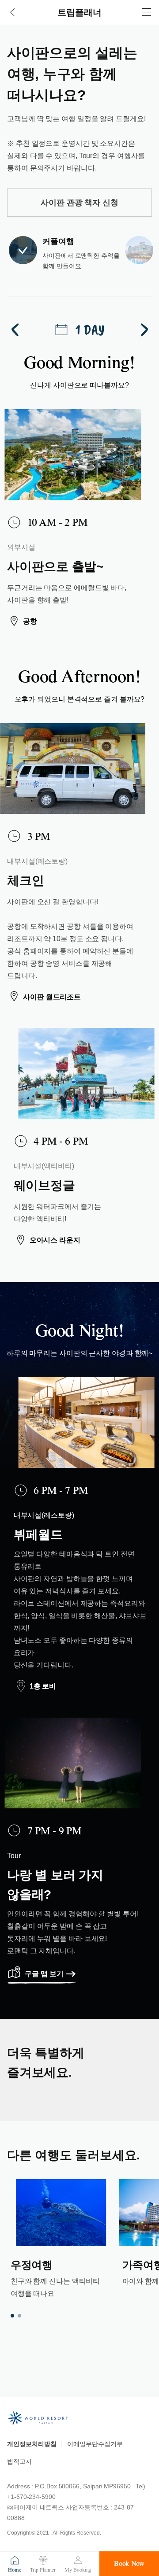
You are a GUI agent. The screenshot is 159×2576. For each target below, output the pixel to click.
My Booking (78, 2570)
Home (15, 2570)
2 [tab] (19, 2316)
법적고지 (19, 2461)
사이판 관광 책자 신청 (79, 203)
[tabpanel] (61, 2240)
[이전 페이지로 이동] (12, 12)
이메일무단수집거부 (95, 2444)
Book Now (129, 2564)
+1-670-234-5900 (31, 2497)
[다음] (143, 330)
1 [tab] (12, 2316)
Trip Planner (43, 2570)
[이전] (16, 330)
